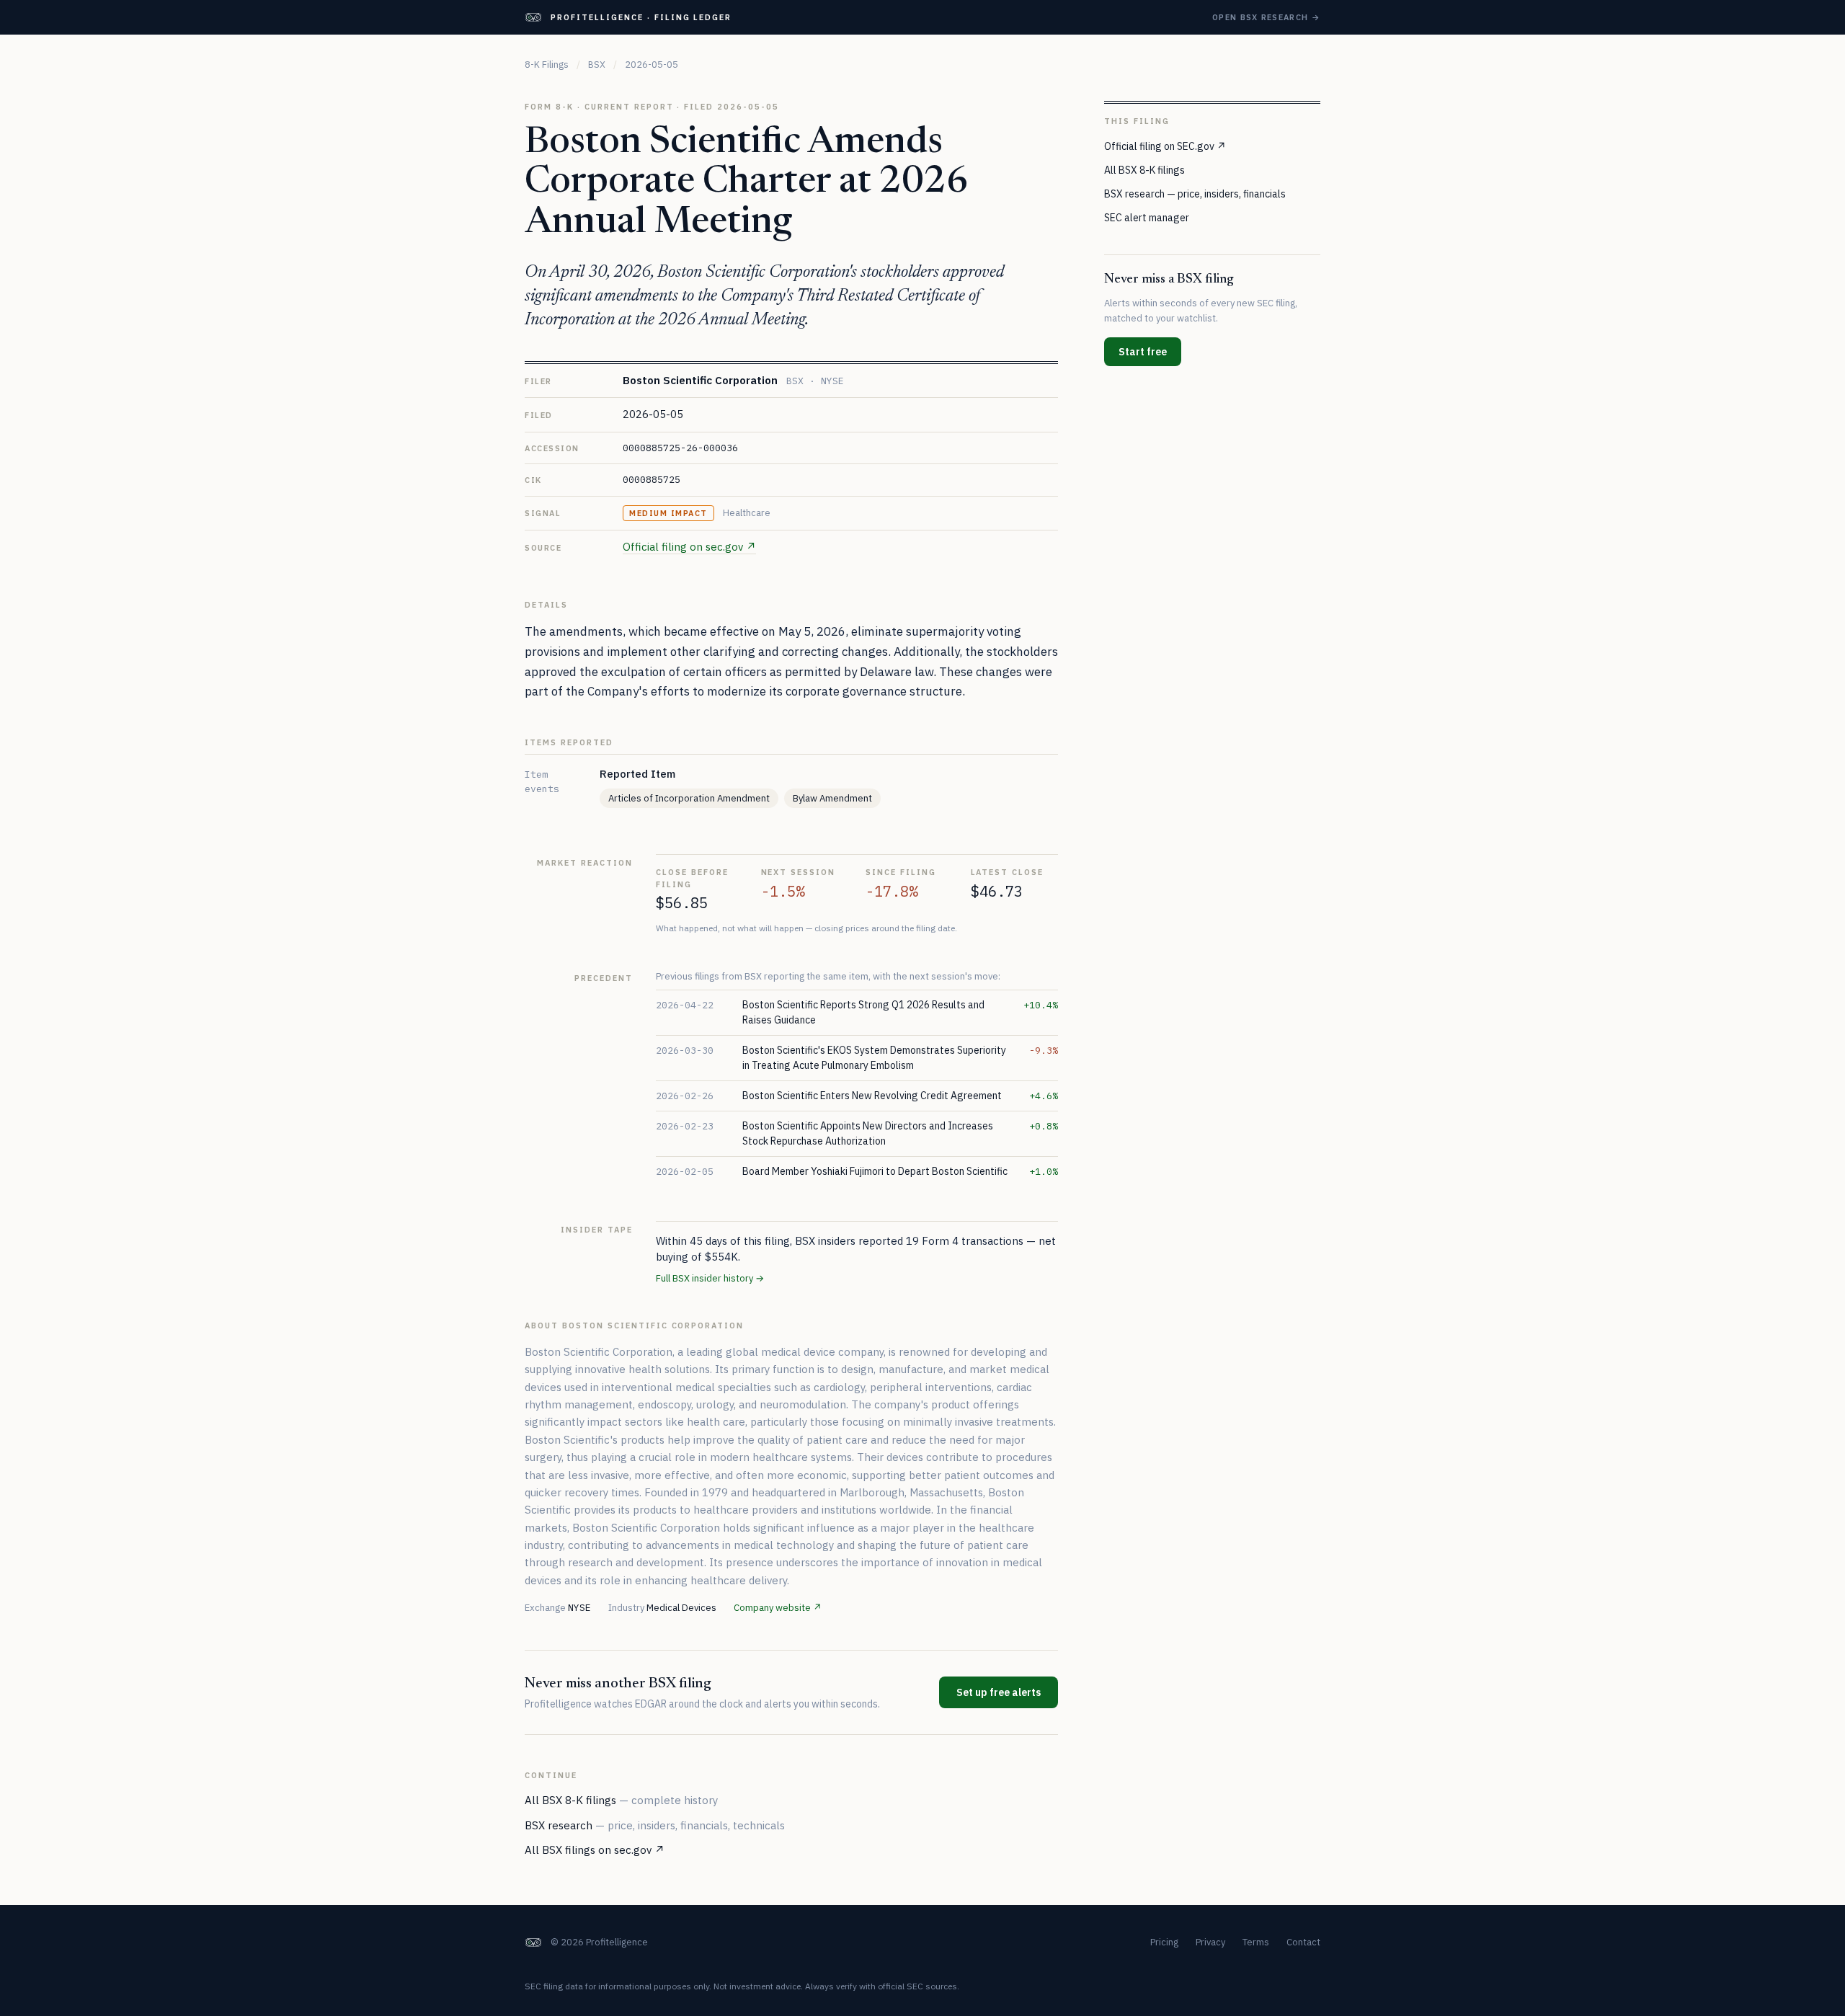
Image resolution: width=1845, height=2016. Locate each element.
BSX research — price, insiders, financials (1195, 193)
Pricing (1164, 1942)
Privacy (1210, 1942)
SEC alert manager (1147, 217)
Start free (1143, 351)
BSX (597, 65)
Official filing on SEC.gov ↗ (1165, 146)
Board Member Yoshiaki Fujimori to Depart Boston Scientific (875, 1171)
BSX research (655, 1825)
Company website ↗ (778, 1608)
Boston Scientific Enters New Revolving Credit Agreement (872, 1096)
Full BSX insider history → (710, 1278)
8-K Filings (547, 65)
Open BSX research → (1266, 17)
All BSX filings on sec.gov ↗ (595, 1850)
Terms (1256, 1942)
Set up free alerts (999, 1692)
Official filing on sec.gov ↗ (689, 547)
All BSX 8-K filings (621, 1800)
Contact (1303, 1942)
